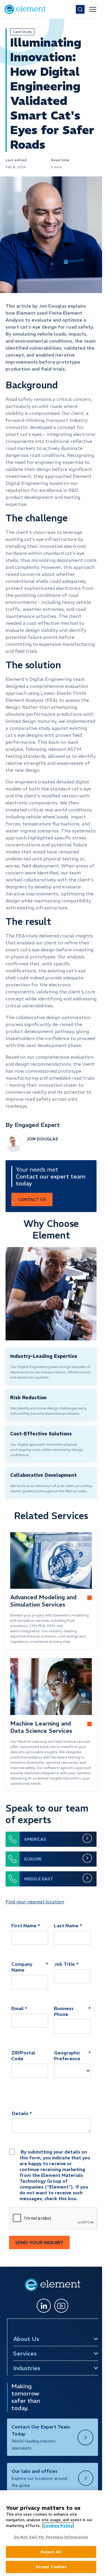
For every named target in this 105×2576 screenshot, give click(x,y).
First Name (24, 1926)
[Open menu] (93, 9)
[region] (51, 2533)
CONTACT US (32, 1200)
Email (17, 2008)
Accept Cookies (51, 2567)
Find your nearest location (35, 1902)
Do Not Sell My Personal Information (51, 2537)
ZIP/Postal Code (23, 2056)
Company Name (22, 1967)
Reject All (51, 2552)
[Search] (80, 9)
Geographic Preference (67, 2056)
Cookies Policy (58, 2526)
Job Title (64, 1964)
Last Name (66, 1926)
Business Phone (64, 2011)
